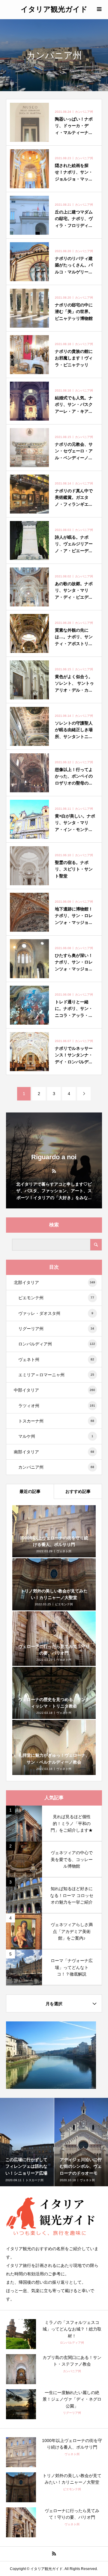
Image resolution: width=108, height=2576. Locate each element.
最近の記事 (30, 1491)
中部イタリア (54, 1390)
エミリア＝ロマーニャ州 (56, 1375)
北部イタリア (54, 1282)
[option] (27, 2142)
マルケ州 (56, 1436)
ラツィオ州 (57, 1406)
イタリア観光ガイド (54, 9)
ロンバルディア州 (57, 1344)
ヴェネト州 (56, 1359)
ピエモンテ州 (56, 1298)
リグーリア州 (56, 1329)
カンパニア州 (56, 1467)
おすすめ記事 (78, 1491)
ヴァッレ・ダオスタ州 (56, 1313)
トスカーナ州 (56, 1421)
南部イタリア (54, 1452)
